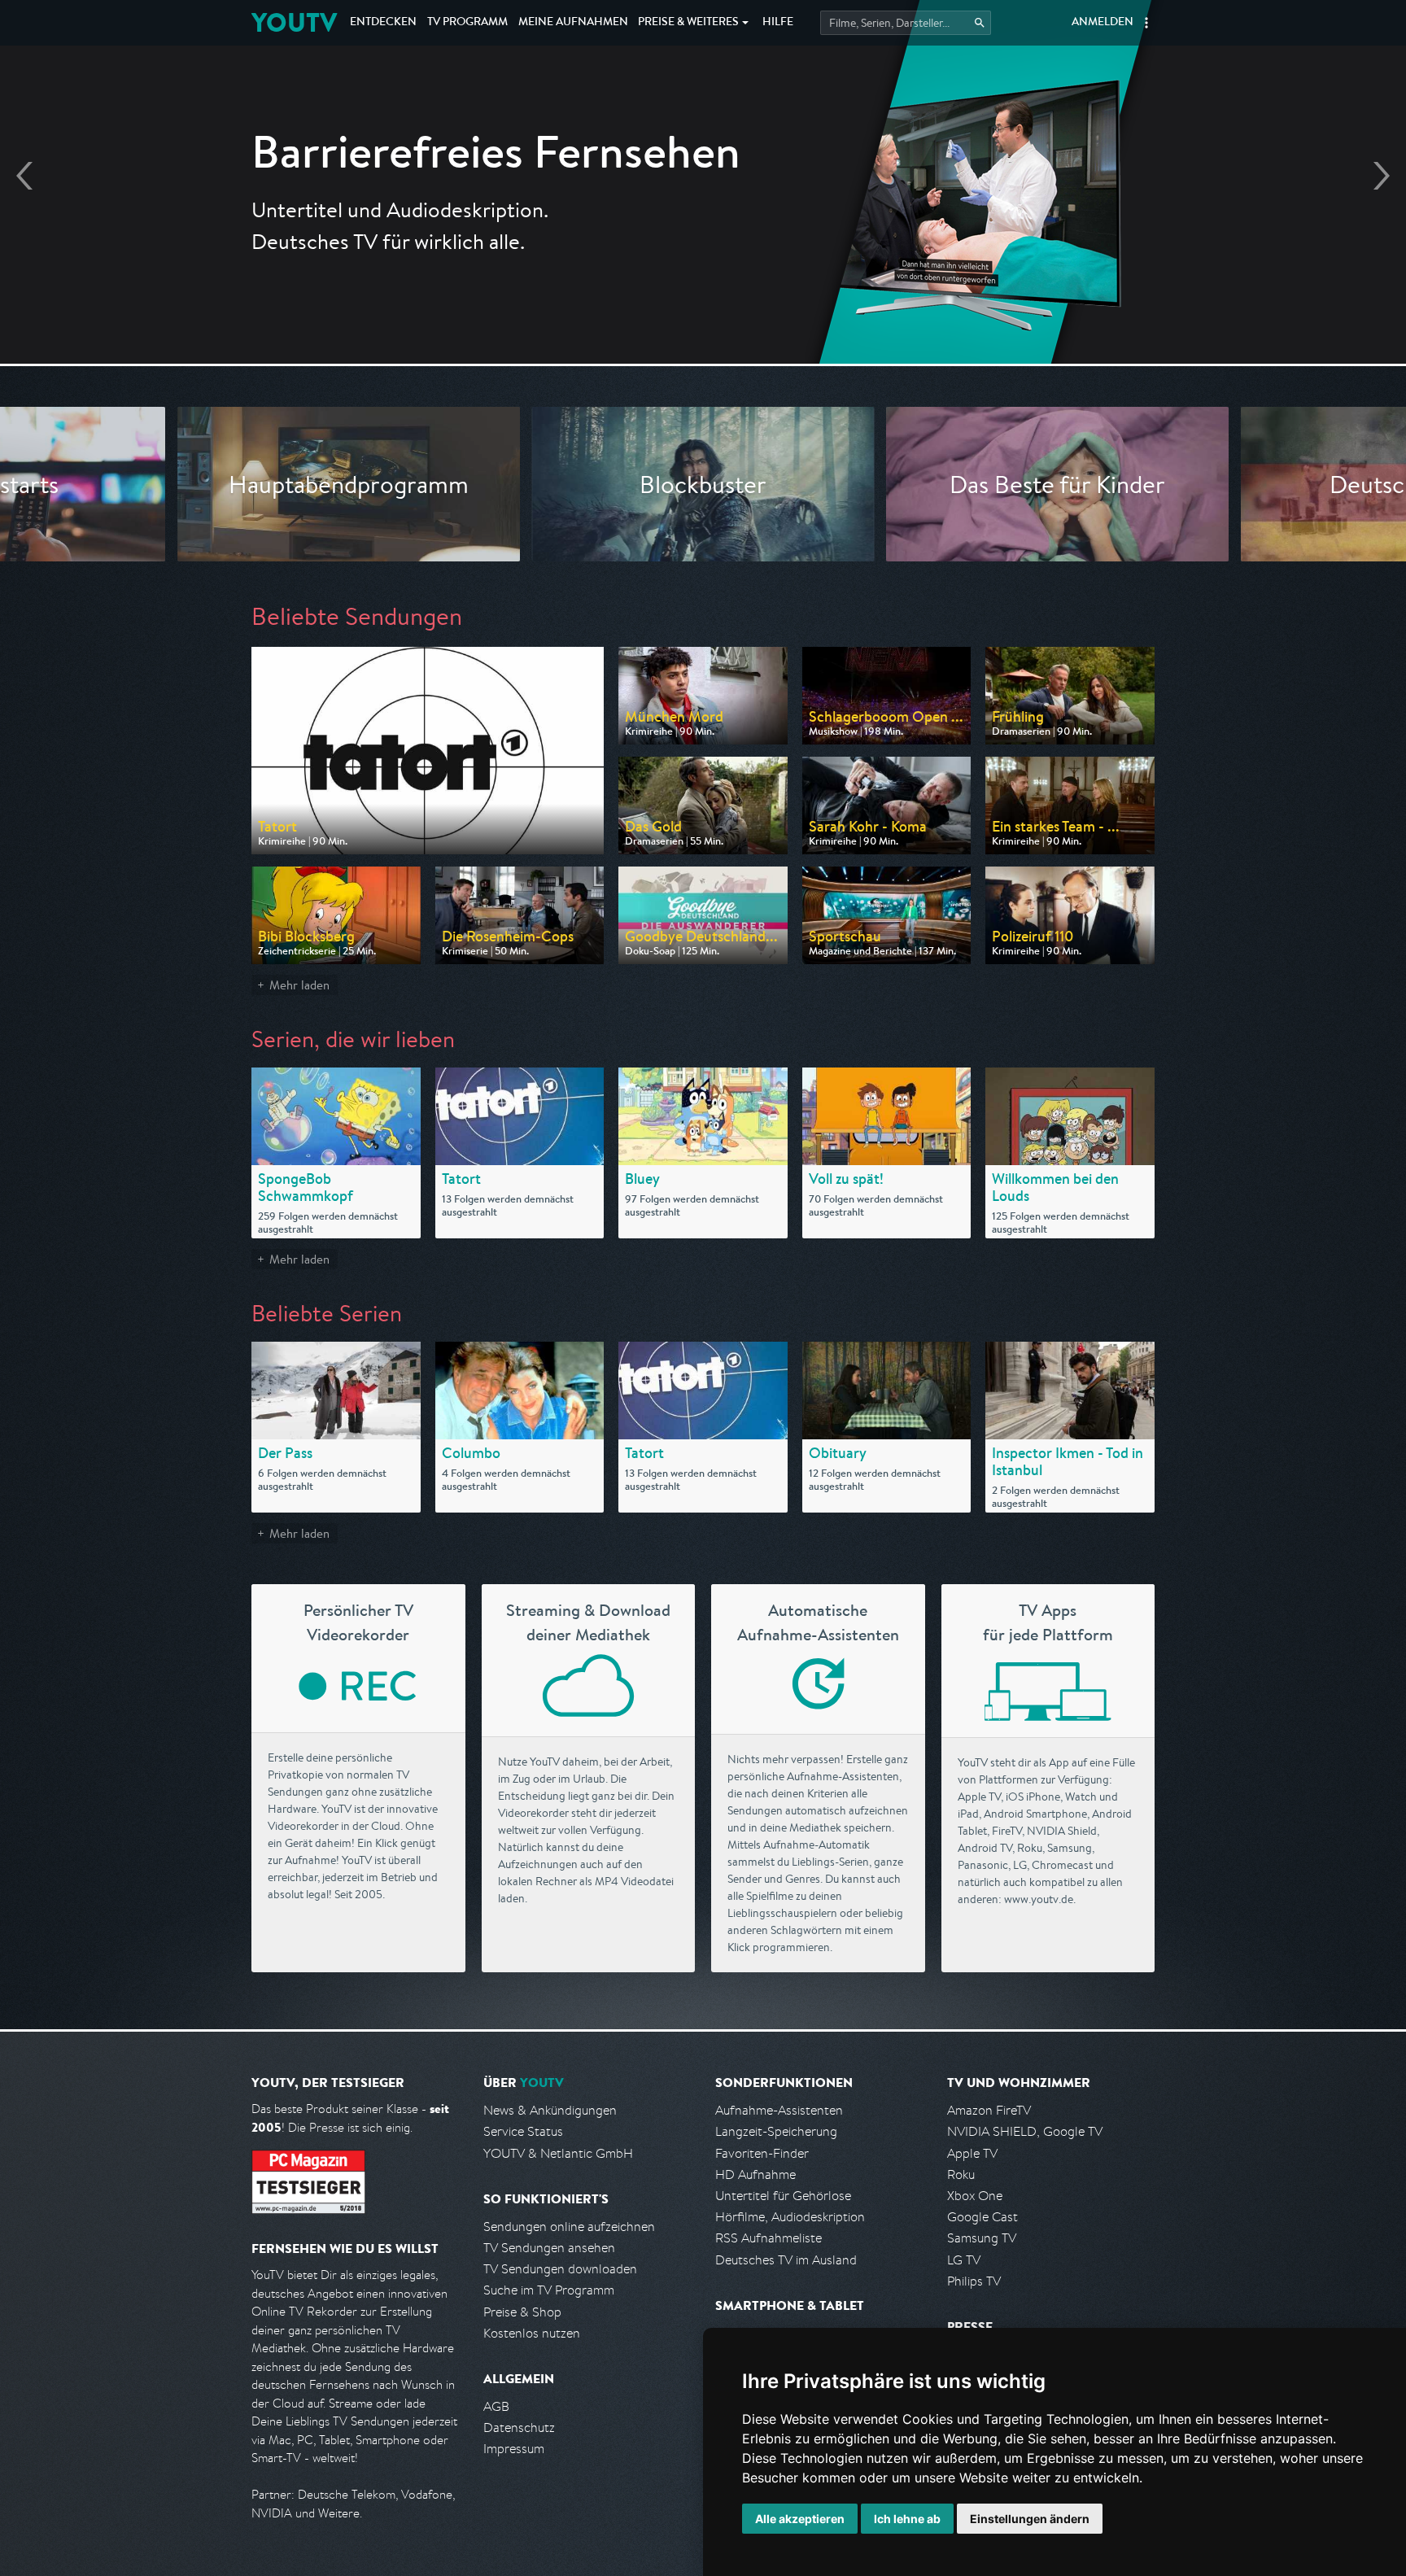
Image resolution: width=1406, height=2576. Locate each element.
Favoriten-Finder (762, 2153)
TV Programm (467, 23)
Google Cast (982, 2217)
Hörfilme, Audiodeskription (790, 2217)
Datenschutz (519, 2428)
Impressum (514, 2449)
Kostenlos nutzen (532, 2333)
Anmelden (1103, 23)
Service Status (523, 2131)
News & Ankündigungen (550, 2110)
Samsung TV (982, 2238)
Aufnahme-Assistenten (779, 2110)
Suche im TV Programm (549, 2290)
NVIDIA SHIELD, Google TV (1025, 2131)
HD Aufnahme (755, 2174)
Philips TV (974, 2281)
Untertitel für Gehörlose (783, 2196)
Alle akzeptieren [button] (800, 2519)
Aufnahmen (573, 23)
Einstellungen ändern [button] (1030, 2519)
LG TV (964, 2260)
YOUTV (294, 22)
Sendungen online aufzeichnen (569, 2227)
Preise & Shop (522, 2312)
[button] (1146, 23)
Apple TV (972, 2153)
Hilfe (778, 23)
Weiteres (688, 23)
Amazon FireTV (989, 2110)
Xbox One (975, 2196)
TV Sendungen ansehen (549, 2248)
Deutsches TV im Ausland (786, 2260)
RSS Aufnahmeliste (768, 2238)
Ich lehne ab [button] (907, 2519)
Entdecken (383, 23)
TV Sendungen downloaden (560, 2269)
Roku (961, 2174)
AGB (496, 2406)
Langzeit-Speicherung (776, 2131)
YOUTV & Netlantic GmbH (558, 2153)
